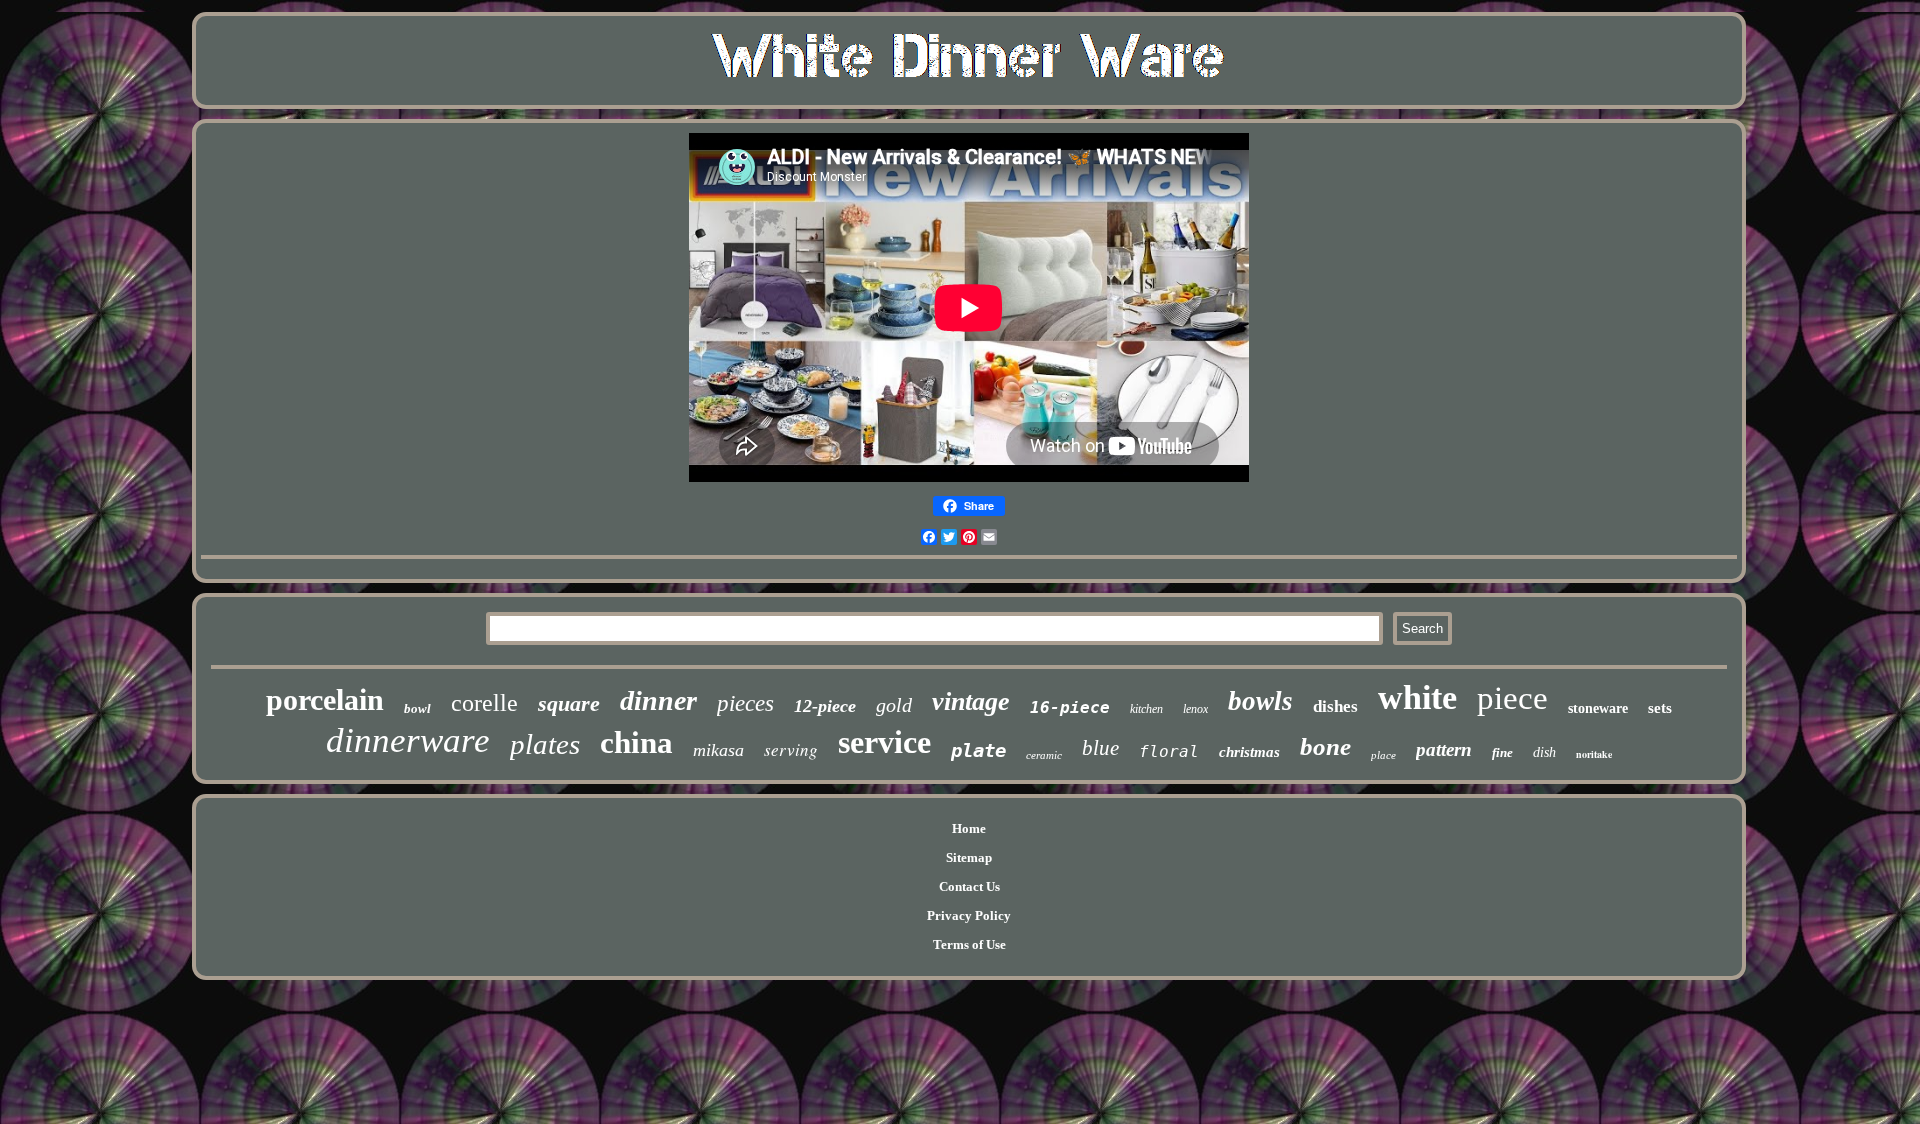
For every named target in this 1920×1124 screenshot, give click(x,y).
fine (1502, 752)
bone (1325, 746)
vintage (971, 701)
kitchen (1146, 709)
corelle (484, 703)
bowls (1260, 701)
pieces (745, 703)
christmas (1249, 752)
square (569, 703)
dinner (658, 700)
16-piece (1070, 707)
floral (1169, 751)
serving (791, 749)
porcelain (325, 699)
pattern (1444, 749)
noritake (1594, 754)
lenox (1195, 709)
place (1383, 755)
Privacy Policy (969, 915)
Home (969, 828)
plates (545, 744)
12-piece (825, 706)
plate (978, 750)
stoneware (1598, 708)
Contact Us (969, 886)
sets (1660, 708)
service (884, 742)
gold (894, 705)
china (636, 742)
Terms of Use (969, 944)
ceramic (1044, 755)
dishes (1335, 706)
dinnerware (408, 740)
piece (1512, 698)
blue (1100, 748)
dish (1544, 752)
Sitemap (969, 857)
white (1417, 697)
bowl (417, 708)
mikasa (718, 750)
